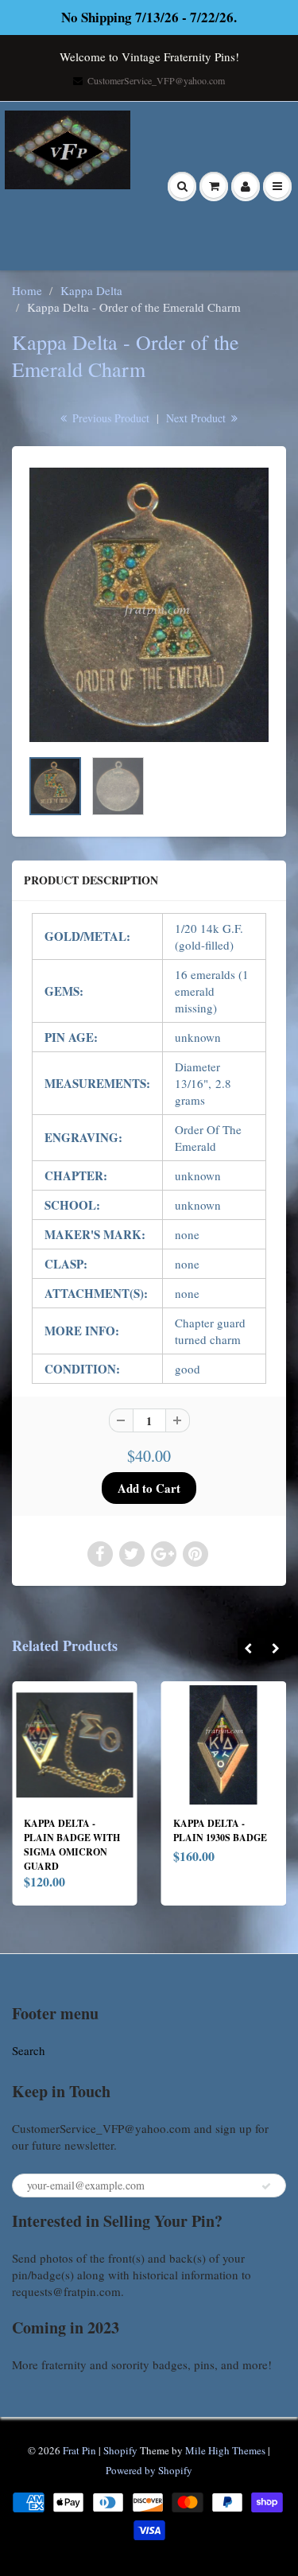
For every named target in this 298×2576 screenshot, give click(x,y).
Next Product (197, 418)
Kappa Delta (91, 290)
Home (27, 290)
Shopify (120, 2450)
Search (29, 2050)
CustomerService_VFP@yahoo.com (156, 80)
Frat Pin (79, 2450)
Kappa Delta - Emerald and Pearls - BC (223, 1838)
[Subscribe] (266, 2186)
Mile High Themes (225, 2450)
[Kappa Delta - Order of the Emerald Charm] (149, 605)
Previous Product (109, 418)
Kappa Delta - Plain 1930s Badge (85, 1830)
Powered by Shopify (149, 2470)
